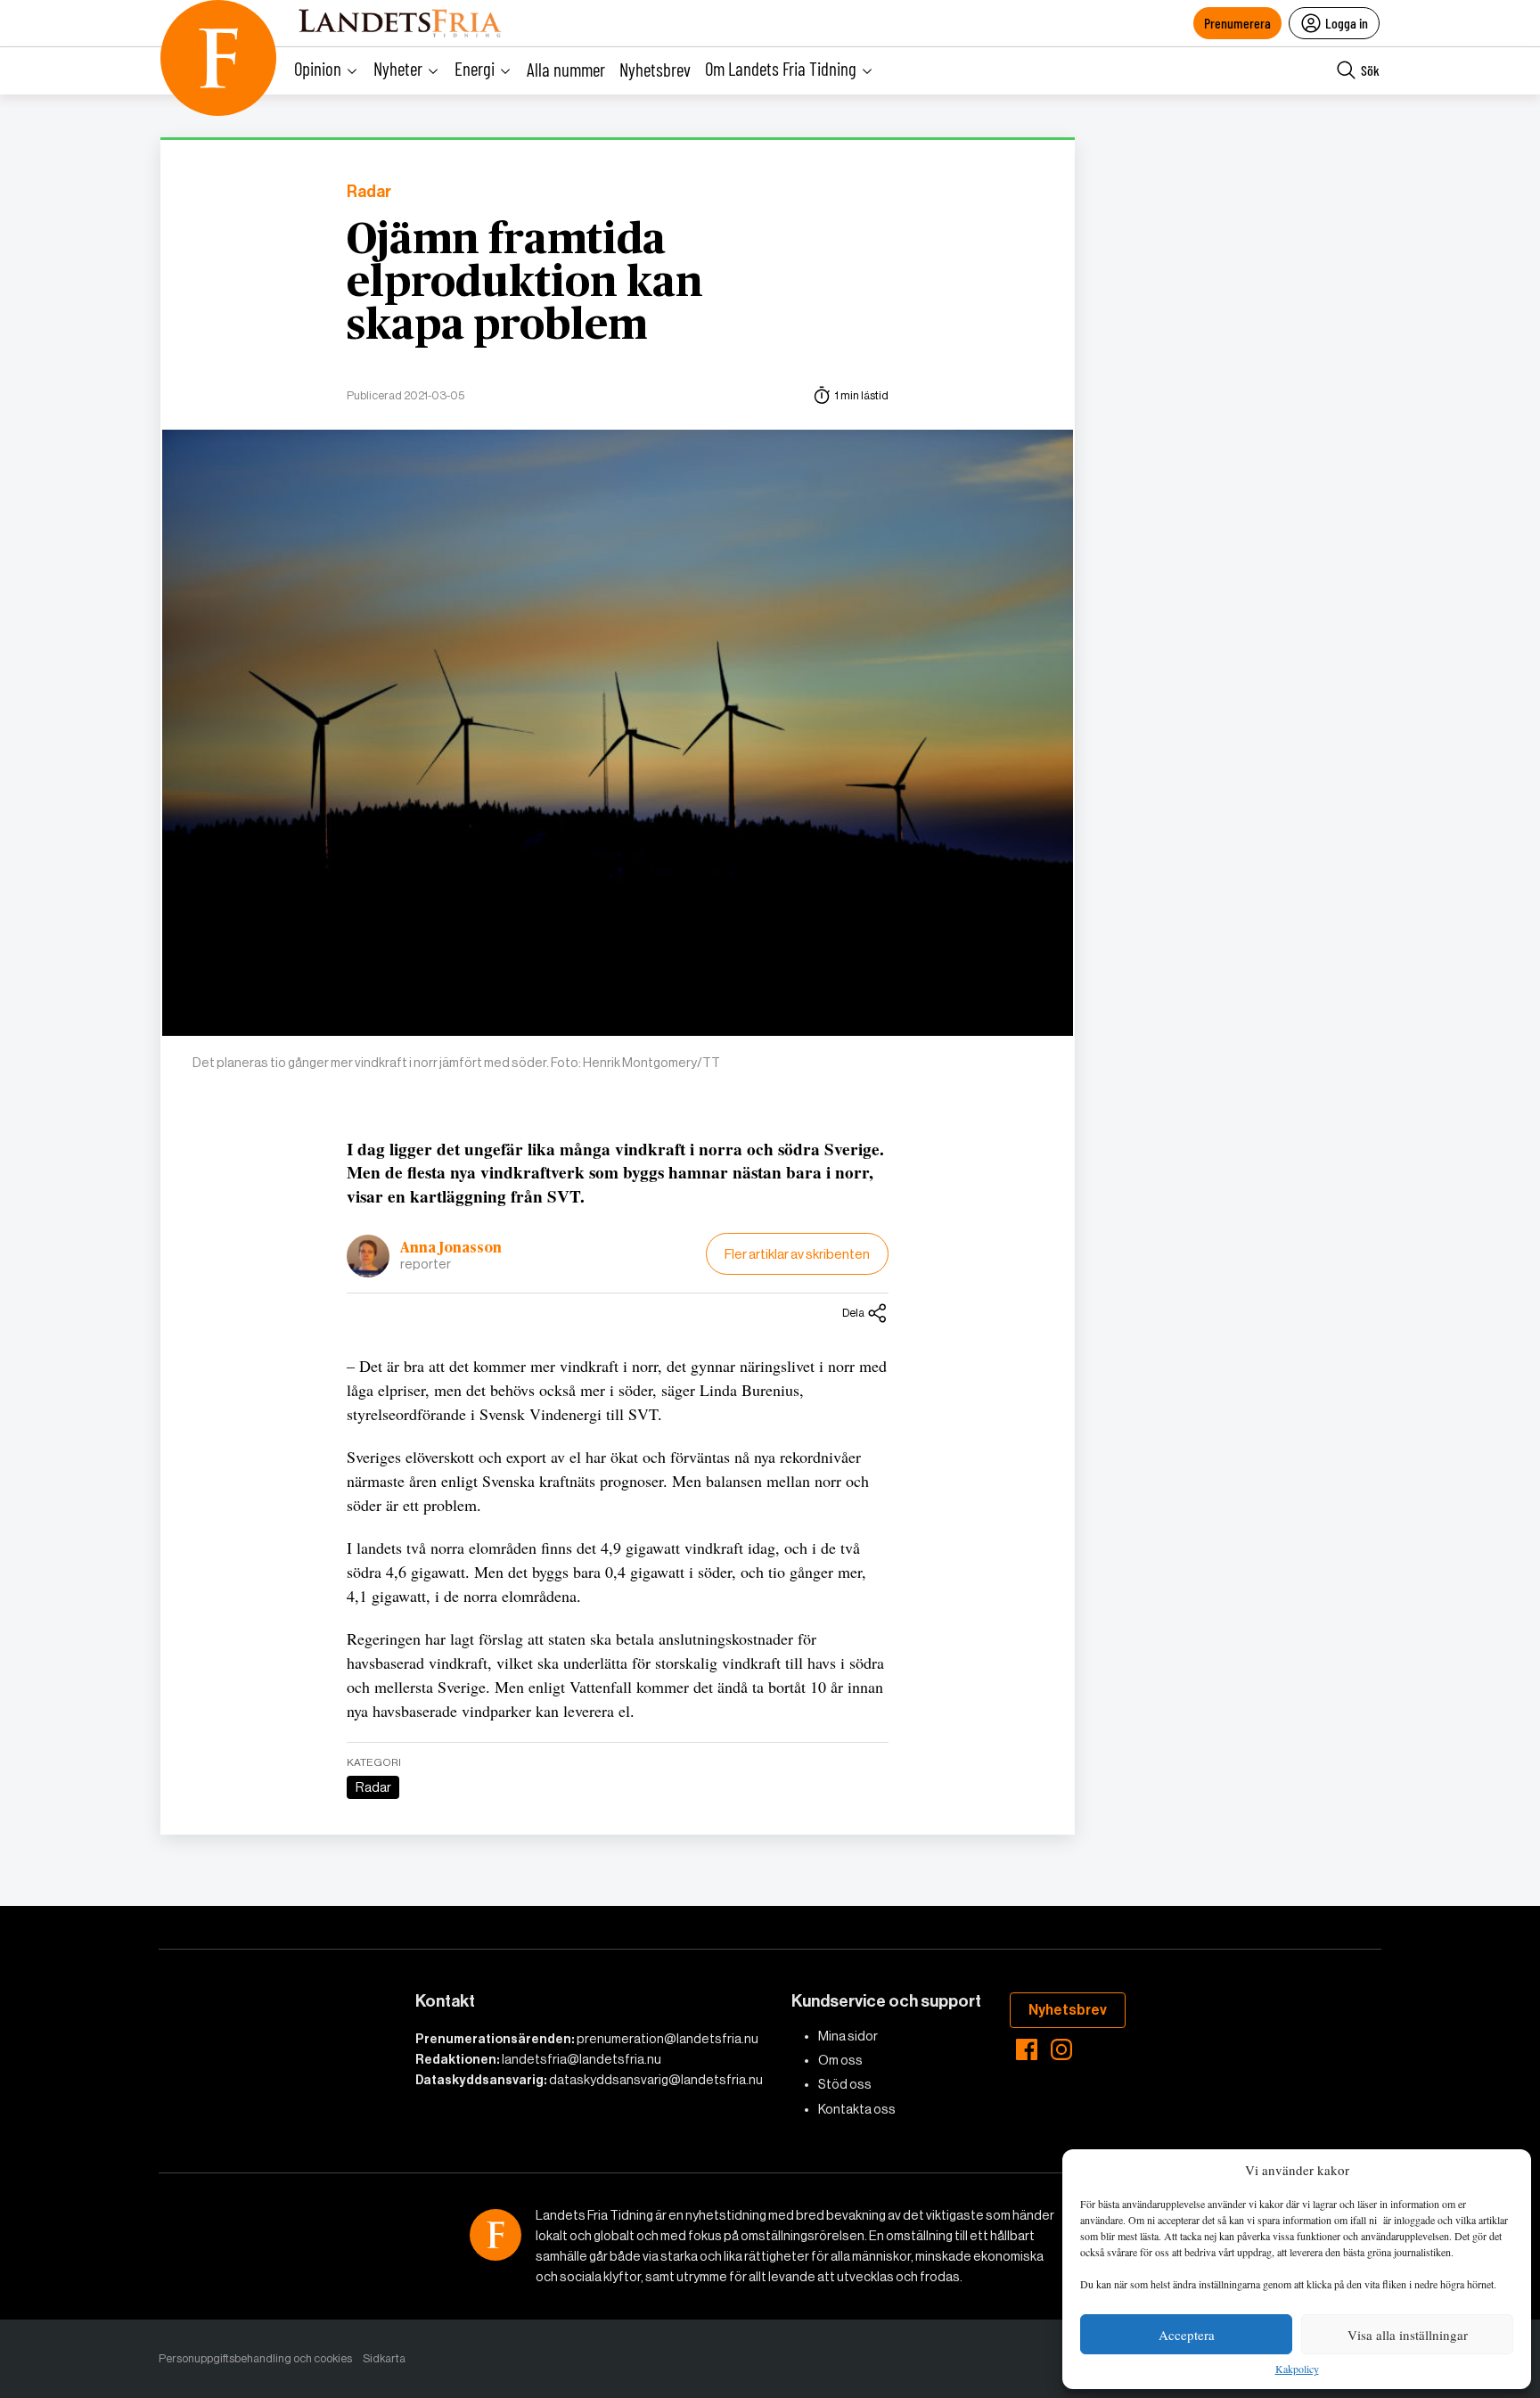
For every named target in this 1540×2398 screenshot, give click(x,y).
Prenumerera (1237, 23)
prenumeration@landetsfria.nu (668, 2039)
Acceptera (1187, 2335)
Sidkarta (384, 2358)
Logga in (1347, 23)
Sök (1370, 70)
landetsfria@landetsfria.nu (582, 2059)
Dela (853, 1313)
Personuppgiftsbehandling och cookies (255, 2358)
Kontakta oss (857, 2109)
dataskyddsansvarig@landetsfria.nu (656, 2080)
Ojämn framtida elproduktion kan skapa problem (525, 283)
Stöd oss (845, 2084)
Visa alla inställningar (1408, 2335)
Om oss (840, 2060)
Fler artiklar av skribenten (797, 1254)
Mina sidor (848, 2036)
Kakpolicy (1297, 2369)
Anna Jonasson (451, 1248)
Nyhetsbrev (655, 69)
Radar (369, 192)
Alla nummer (566, 69)
